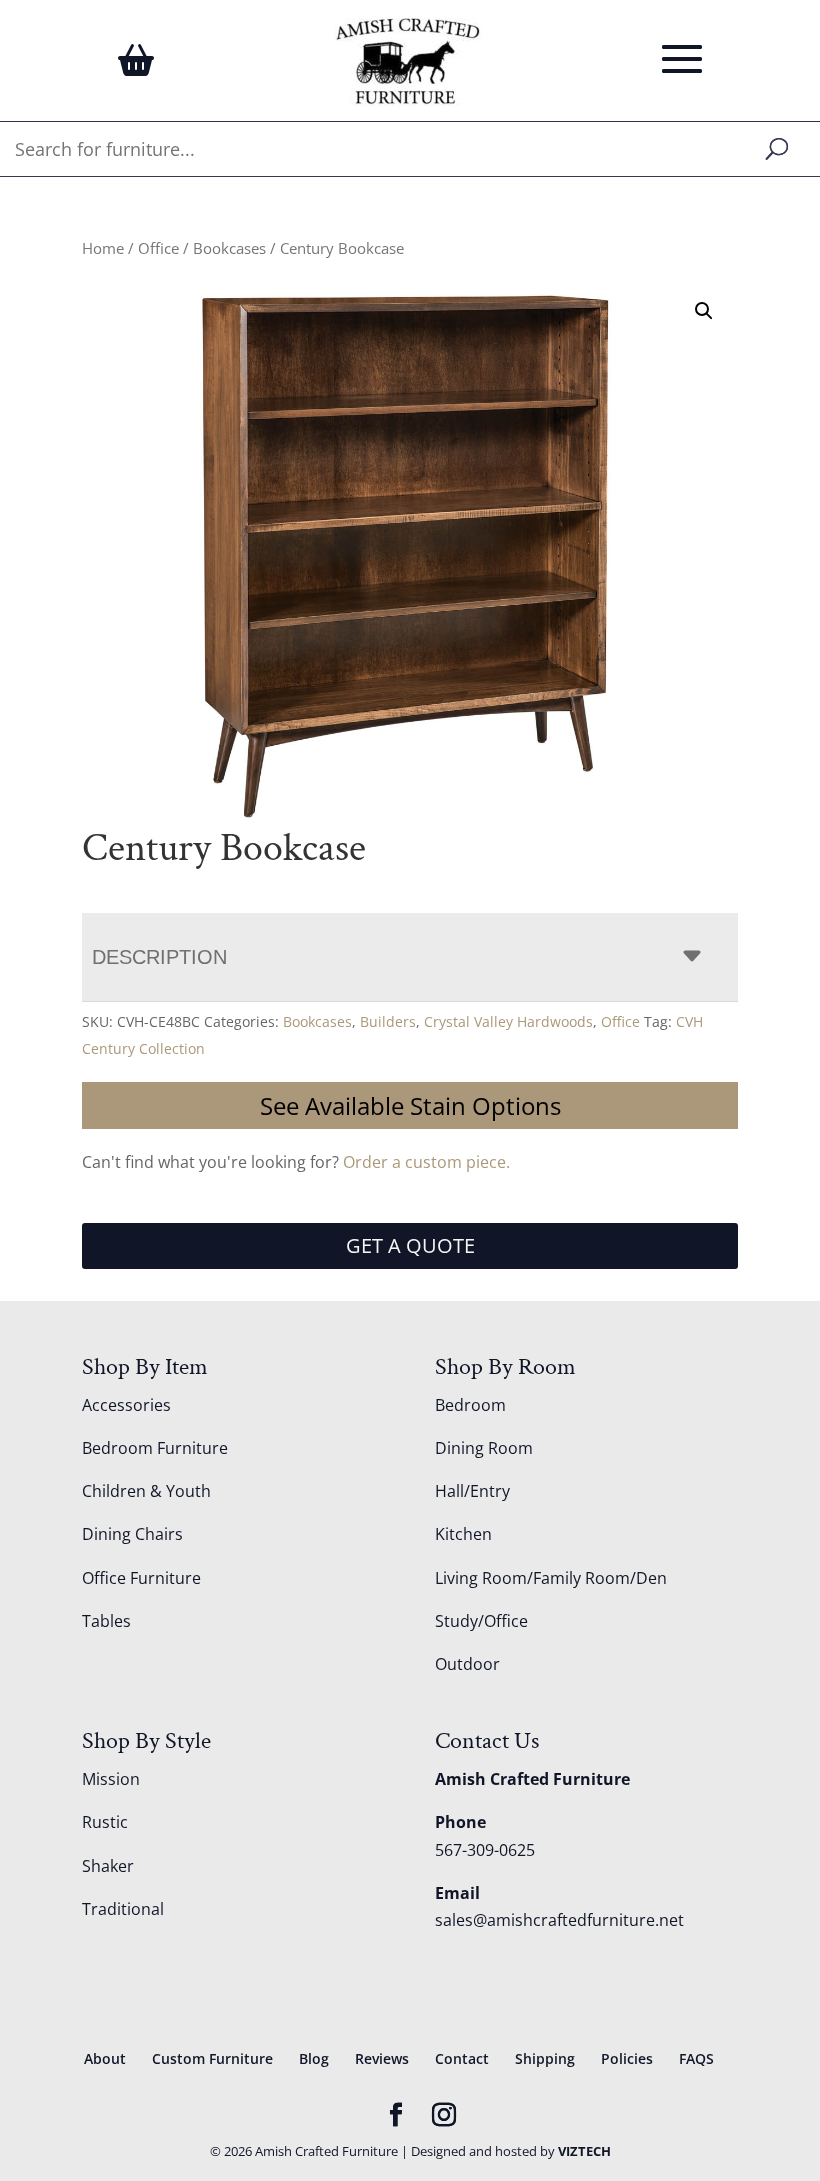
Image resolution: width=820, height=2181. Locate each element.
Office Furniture (141, 1578)
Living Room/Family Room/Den (551, 1578)
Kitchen (463, 1534)
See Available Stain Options (410, 1105)
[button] (704, 311)
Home (103, 248)
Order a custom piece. (426, 1162)
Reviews (382, 2058)
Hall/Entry (472, 1491)
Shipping (545, 2058)
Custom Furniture (212, 2058)
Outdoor (467, 1664)
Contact (462, 2058)
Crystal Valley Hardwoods (508, 1021)
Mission (111, 1779)
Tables (106, 1621)
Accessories (126, 1405)
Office (158, 248)
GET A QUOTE (410, 1245)
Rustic (105, 1822)
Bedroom (470, 1405)
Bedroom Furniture (155, 1448)
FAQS (696, 2058)
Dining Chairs (132, 1534)
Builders (388, 1021)
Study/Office (481, 1621)
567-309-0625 (485, 1850)
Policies (627, 2058)
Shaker (108, 1866)
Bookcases (229, 248)
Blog (314, 2058)
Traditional (123, 1909)
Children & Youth (146, 1491)
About (105, 2058)
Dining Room (484, 1448)
